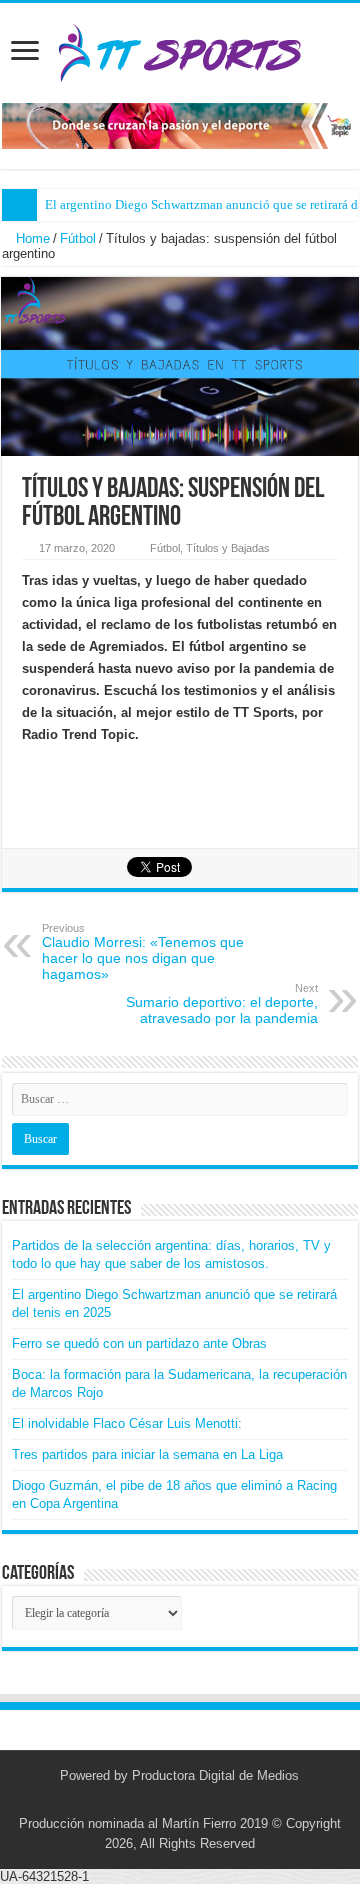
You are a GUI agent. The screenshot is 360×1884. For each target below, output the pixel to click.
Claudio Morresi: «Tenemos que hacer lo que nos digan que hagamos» (143, 952)
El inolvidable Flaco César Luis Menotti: (127, 1423)
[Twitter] (170, 1800)
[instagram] (189, 1800)
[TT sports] (179, 49)
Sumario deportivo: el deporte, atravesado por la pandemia (222, 1004)
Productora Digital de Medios (215, 1775)
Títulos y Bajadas (228, 548)
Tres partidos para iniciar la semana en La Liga (147, 1454)
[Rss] (151, 1800)
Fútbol (78, 238)
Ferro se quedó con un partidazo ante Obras (139, 1343)
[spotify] (208, 1800)
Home (31, 238)
